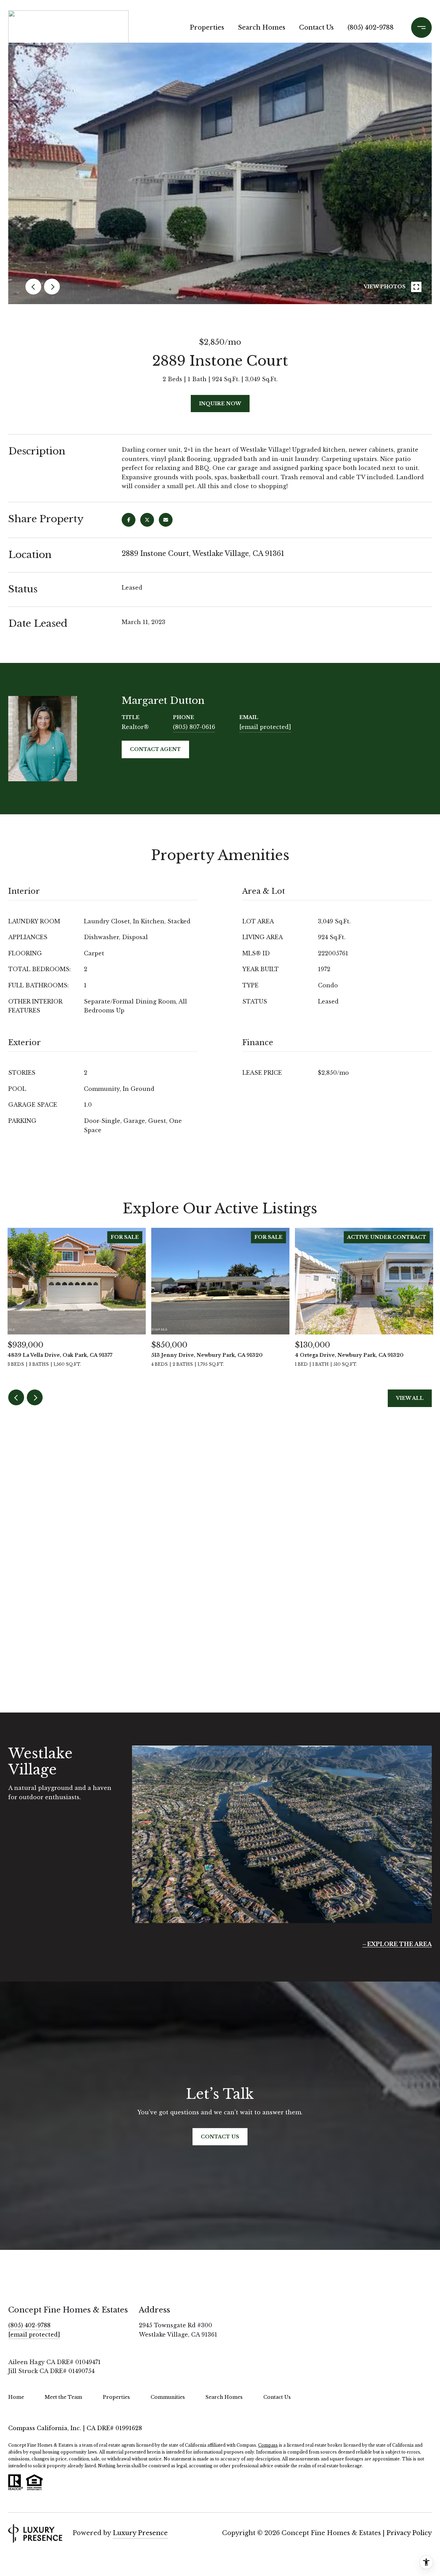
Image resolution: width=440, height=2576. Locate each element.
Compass (268, 2445)
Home (16, 2397)
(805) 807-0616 (194, 727)
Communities (168, 2397)
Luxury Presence (140, 2533)
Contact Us (316, 28)
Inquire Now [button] (220, 404)
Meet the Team (63, 2397)
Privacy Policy (409, 2533)
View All (410, 1398)
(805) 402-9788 (371, 28)
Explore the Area (399, 1944)
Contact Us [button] (220, 2137)
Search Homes (262, 28)
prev (33, 287)
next (52, 287)
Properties (207, 28)
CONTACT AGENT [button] (155, 749)
